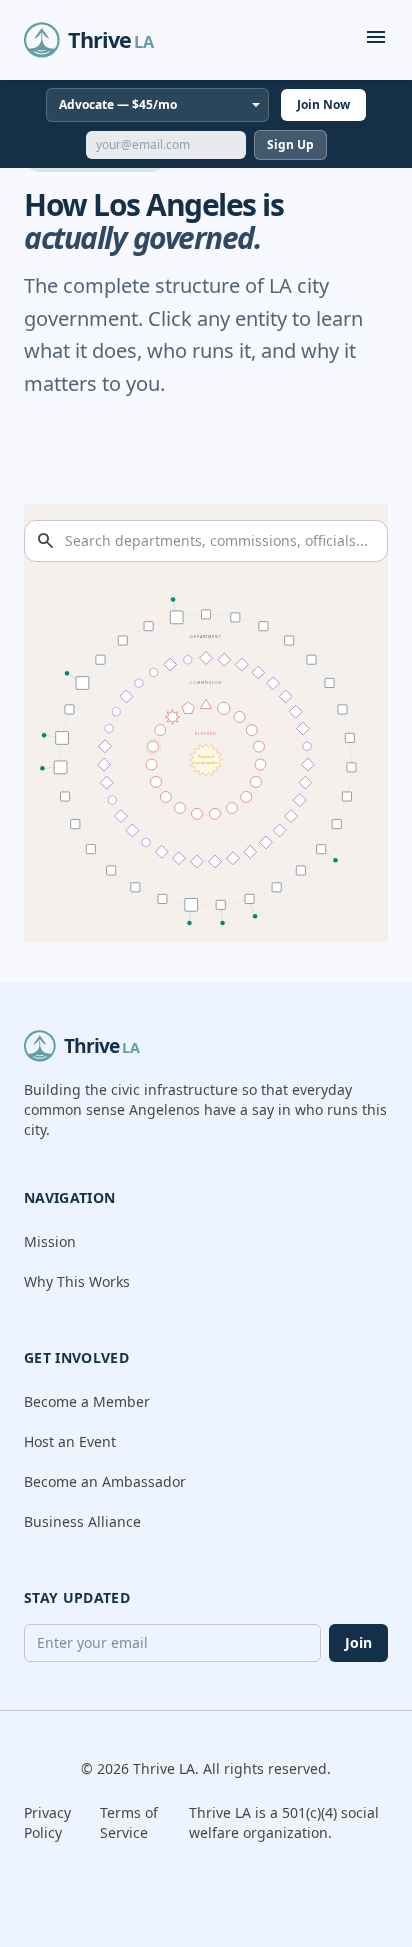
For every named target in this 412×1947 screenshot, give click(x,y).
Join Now (323, 104)
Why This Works (77, 1281)
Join (358, 1642)
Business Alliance (82, 1521)
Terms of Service (129, 1822)
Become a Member (87, 1401)
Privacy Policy (47, 1822)
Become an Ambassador (105, 1481)
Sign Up (290, 144)
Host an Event (70, 1441)
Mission (50, 1241)
